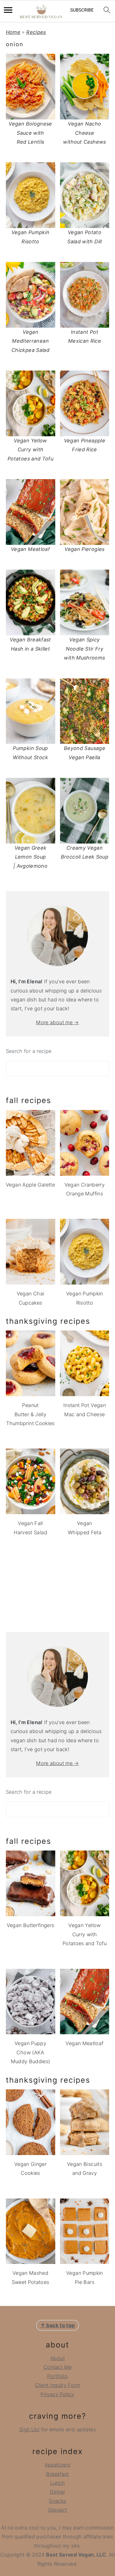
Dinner (57, 2492)
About (57, 2358)
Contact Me (58, 2367)
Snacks (57, 2501)
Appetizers (58, 2465)
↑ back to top (58, 2325)
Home (13, 32)
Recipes (36, 32)
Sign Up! (29, 2429)
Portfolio (57, 2376)
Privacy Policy (57, 2394)
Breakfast (57, 2474)
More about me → (57, 1022)
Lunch (58, 2483)
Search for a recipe (29, 1051)
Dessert (58, 2510)
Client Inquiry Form (57, 2385)
